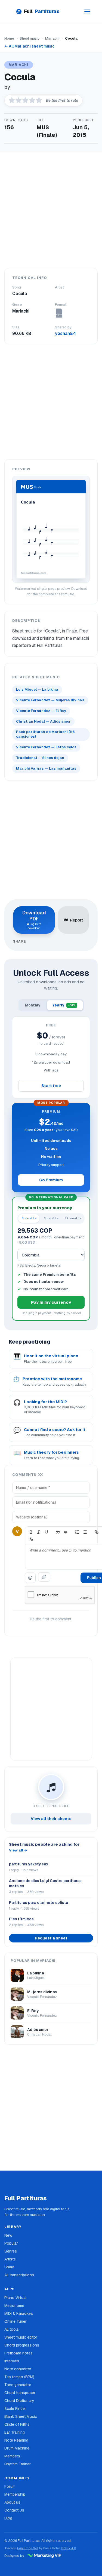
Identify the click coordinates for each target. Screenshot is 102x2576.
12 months (73, 1218)
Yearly (64, 1005)
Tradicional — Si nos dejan (40, 758)
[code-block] (66, 1532)
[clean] (31, 1539)
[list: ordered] (77, 1532)
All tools (12, 2329)
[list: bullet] (85, 1532)
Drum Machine (17, 2448)
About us (12, 2502)
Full (42, 11)
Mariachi (52, 38)
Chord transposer (20, 2393)
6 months (51, 1218)
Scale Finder (15, 2409)
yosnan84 (65, 333)
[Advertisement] (51, 210)
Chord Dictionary (19, 2401)
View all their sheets (51, 1819)
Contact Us (14, 2510)
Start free (51, 1086)
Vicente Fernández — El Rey (41, 711)
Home (9, 38)
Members (12, 2456)
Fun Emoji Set (28, 2548)
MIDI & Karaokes (19, 2313)
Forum (10, 2486)
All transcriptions (19, 2275)
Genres (11, 2251)
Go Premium (51, 1180)
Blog (8, 2518)
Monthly (33, 1005)
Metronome (14, 2306)
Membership (15, 2494)
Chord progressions (22, 2345)
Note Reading (16, 2440)
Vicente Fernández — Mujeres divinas (50, 700)
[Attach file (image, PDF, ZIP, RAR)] (44, 1577)
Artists (10, 2259)
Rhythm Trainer (18, 2464)
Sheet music (30, 38)
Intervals (12, 2361)
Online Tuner (16, 2321)
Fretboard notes (18, 2353)
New (8, 2235)
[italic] (39, 1532)
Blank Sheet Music (21, 2416)
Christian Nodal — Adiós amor (43, 721)
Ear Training (15, 2432)
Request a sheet (51, 1938)
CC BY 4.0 (69, 2548)
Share (9, 2267)
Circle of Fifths (17, 2424)
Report (76, 920)
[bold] (31, 1532)
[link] (97, 1532)
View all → (18, 1850)
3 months (29, 1218)
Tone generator (18, 2385)
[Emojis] (30, 1578)
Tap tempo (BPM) (19, 2377)
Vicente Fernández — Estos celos (46, 747)
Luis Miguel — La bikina (37, 689)
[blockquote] (58, 1532)
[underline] (46, 1532)
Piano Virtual (15, 2298)
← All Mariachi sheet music (30, 46)
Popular (11, 2243)
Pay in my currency (51, 1302)
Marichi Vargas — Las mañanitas (46, 768)
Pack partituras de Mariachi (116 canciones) (45, 734)
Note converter (18, 2369)
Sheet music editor (21, 2337)
